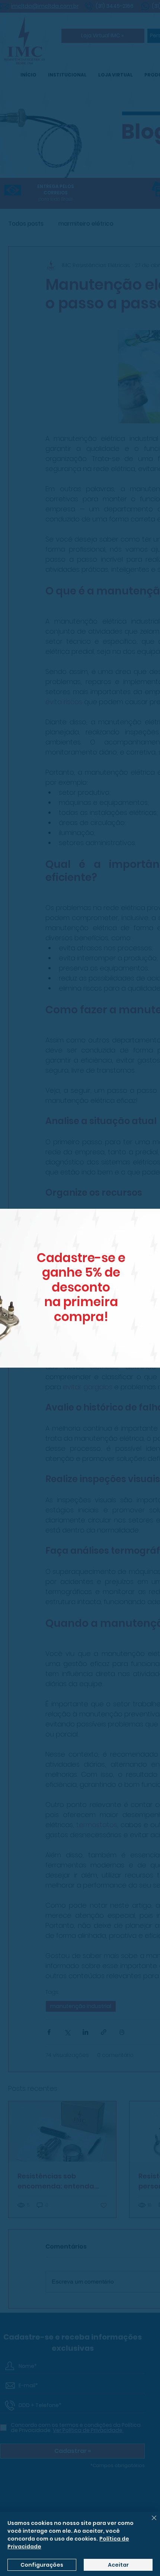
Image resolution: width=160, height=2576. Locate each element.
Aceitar (118, 2565)
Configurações (42, 2565)
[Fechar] (150, 2522)
